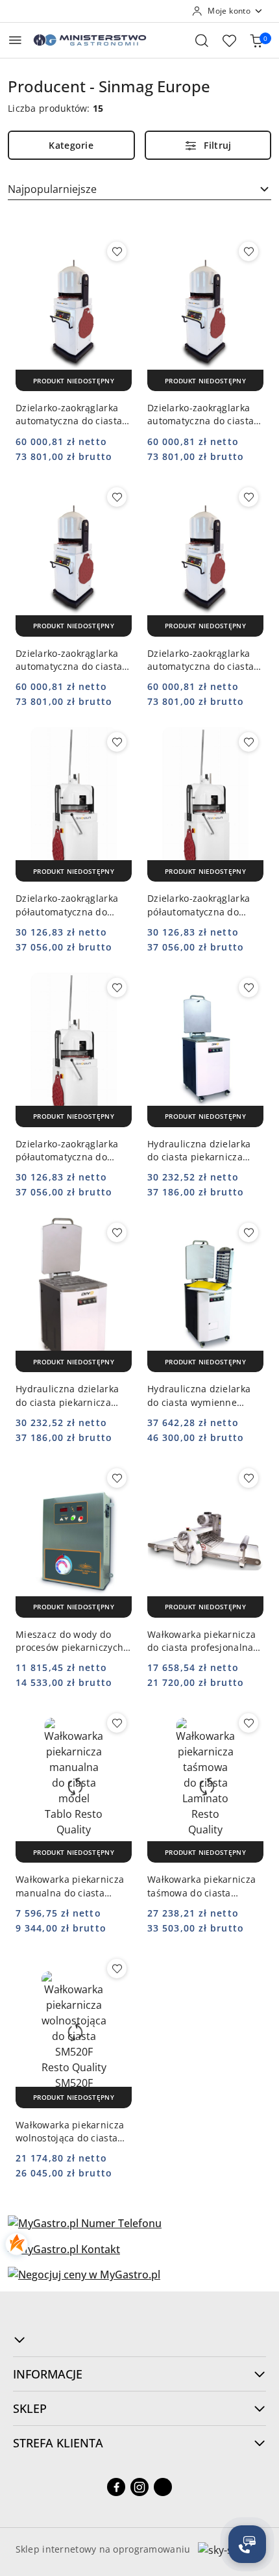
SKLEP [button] (30, 2408)
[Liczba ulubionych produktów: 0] (229, 40)
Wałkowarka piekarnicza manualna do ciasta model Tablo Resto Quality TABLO (70, 1886)
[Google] (163, 2487)
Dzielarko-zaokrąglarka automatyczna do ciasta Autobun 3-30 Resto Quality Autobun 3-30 (69, 414)
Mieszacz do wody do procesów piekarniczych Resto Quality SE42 (69, 1641)
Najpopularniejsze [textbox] (52, 189)
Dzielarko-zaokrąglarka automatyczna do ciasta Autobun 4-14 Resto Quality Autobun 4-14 (69, 660)
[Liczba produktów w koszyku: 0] (256, 40)
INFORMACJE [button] (48, 2374)
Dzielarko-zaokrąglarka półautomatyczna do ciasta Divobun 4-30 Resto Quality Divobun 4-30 (72, 1151)
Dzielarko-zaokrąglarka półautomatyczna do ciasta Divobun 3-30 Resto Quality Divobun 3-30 (72, 905)
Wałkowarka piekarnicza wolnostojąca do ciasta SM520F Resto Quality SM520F (70, 2132)
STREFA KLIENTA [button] (58, 2443)
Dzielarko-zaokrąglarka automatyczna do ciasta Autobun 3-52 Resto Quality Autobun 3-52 (200, 414)
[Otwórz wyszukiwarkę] (202, 40)
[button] (139, 2340)
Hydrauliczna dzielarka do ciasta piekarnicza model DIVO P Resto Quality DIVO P (67, 1396)
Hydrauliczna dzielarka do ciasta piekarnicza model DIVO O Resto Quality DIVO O (199, 1151)
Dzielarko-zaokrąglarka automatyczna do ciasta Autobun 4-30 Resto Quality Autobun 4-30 (200, 660)
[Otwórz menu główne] (15, 40)
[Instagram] (139, 2487)
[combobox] (139, 189)
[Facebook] (116, 2487)
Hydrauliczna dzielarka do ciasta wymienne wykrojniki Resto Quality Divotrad (201, 1396)
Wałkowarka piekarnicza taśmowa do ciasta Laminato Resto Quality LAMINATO (201, 1886)
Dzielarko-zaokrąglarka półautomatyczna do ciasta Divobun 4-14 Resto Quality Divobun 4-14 (203, 905)
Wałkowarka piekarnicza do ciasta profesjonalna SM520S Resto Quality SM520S (201, 1641)
